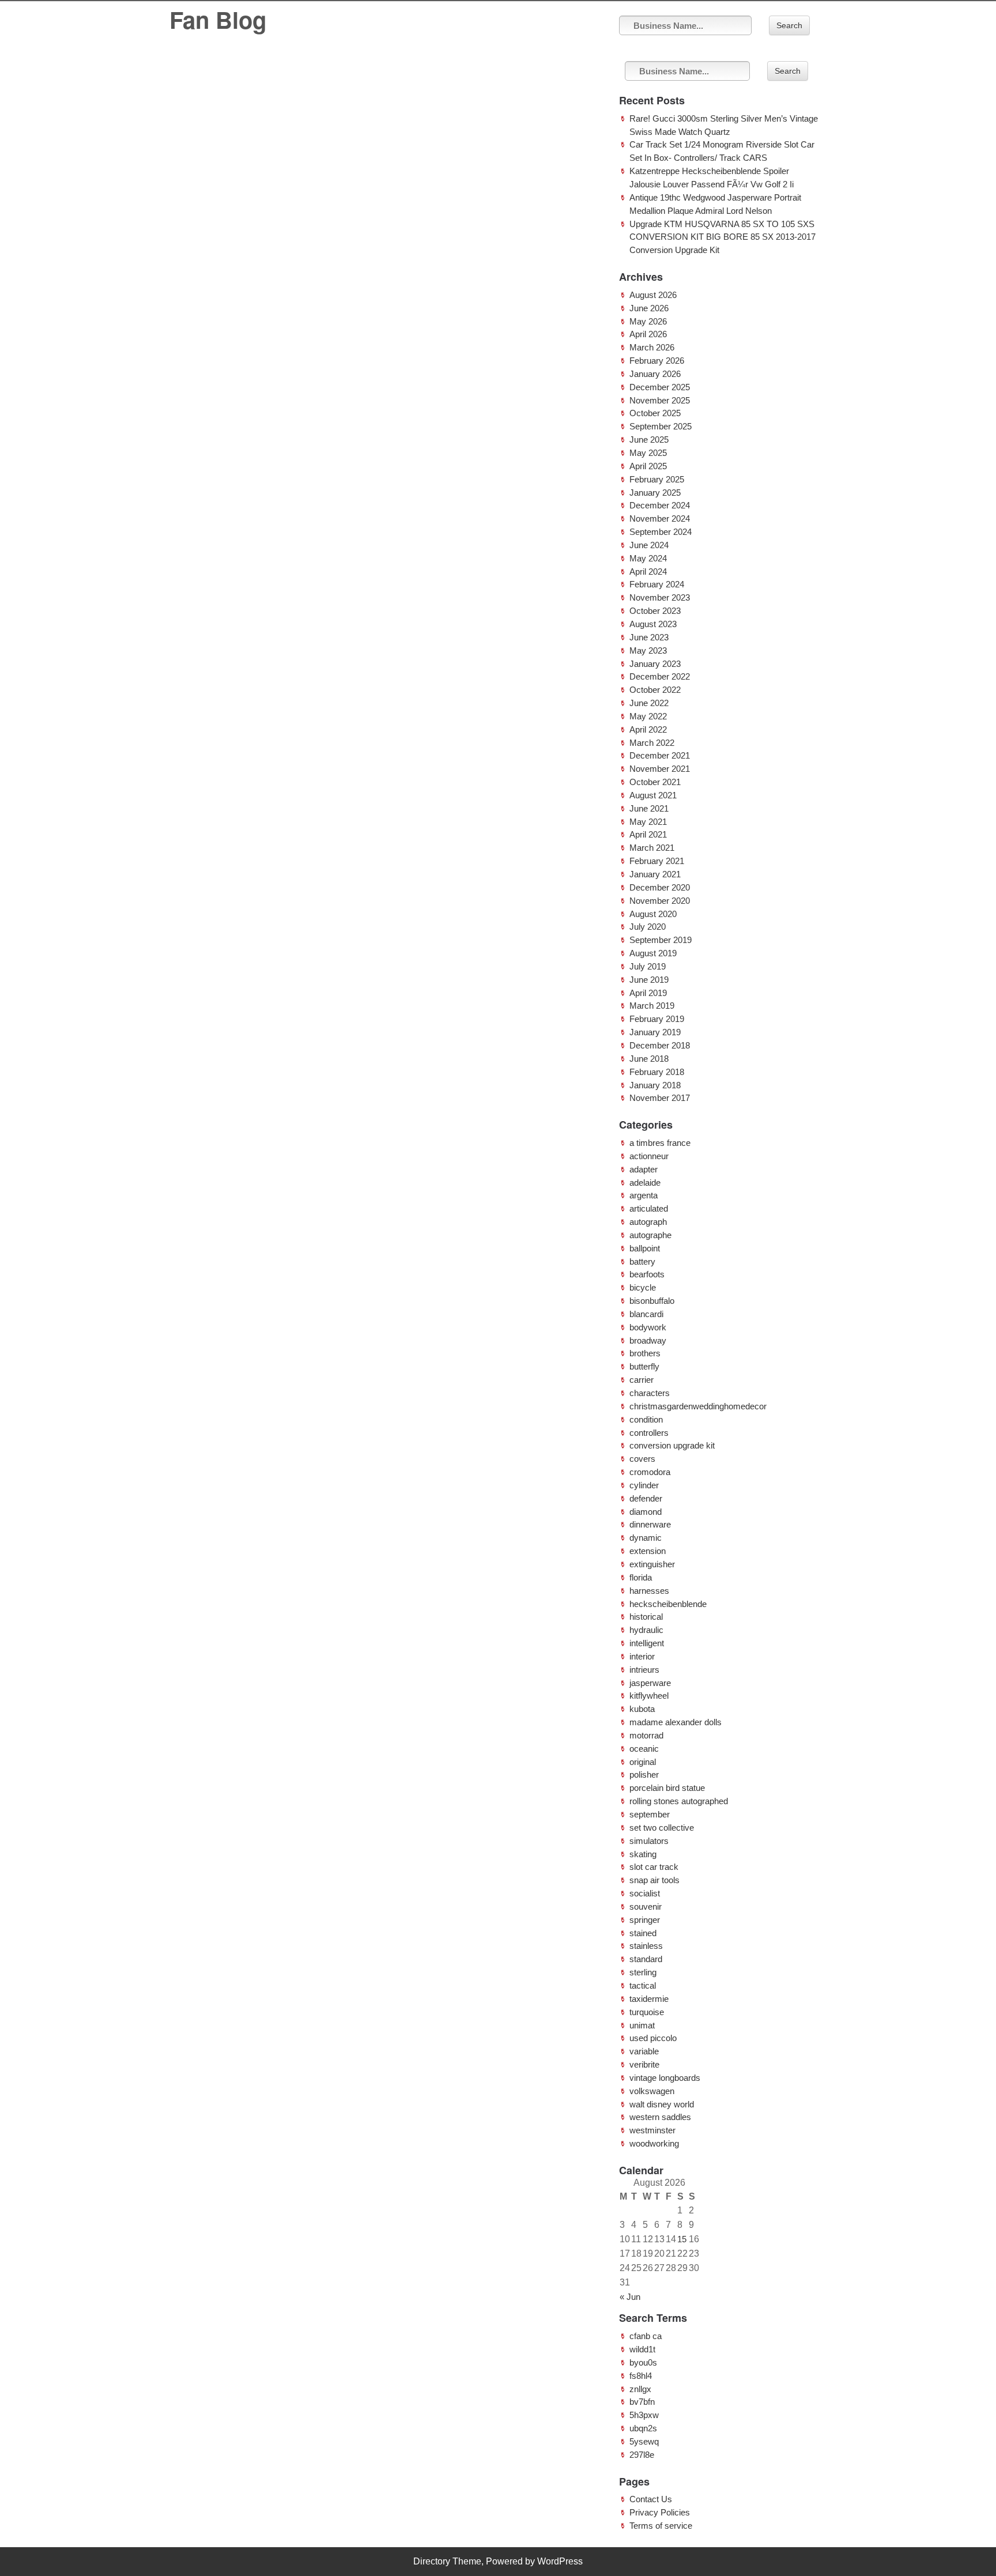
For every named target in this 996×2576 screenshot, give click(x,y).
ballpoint (645, 1248)
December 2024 (660, 505)
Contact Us (651, 2499)
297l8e (642, 2455)
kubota (642, 1709)
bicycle (643, 1287)
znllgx (640, 2389)
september (650, 1814)
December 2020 (660, 887)
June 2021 (649, 808)
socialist (645, 1893)
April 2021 (648, 834)
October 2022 (655, 690)
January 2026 (655, 374)
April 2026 (648, 334)
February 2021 (657, 861)
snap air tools (654, 1880)
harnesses (649, 1591)
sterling (643, 1972)
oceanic (644, 1749)
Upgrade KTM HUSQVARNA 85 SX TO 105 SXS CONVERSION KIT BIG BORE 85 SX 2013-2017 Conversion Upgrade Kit (723, 237)
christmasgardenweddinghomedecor (698, 1406)
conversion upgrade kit (672, 1445)
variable (644, 2051)
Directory (432, 2561)
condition (646, 1419)
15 (682, 2239)
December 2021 (660, 755)
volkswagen (652, 2091)
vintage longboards (665, 2078)
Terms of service (661, 2526)
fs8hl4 (641, 2376)
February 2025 (657, 479)
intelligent (647, 1643)
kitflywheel (649, 1696)
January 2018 (655, 1085)
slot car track (654, 1867)
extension (648, 1551)
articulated (649, 1208)
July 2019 (648, 966)
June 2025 (649, 440)
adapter (644, 1169)
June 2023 (649, 637)
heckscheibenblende (668, 1604)
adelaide (645, 1183)
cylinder (644, 1485)
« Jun (630, 2297)
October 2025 (655, 413)
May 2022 (648, 716)
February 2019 (657, 1019)
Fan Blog (218, 19)
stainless (646, 1946)
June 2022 (649, 703)
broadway (648, 1340)
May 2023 (648, 650)
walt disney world (662, 2104)
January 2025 (655, 493)
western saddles (660, 2117)
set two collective (662, 1828)
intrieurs (644, 1670)
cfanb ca (646, 2336)
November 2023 (660, 597)
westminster (652, 2130)
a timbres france (660, 1143)
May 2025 (648, 453)
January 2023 (655, 664)
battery (642, 1261)
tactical (643, 1985)
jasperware (650, 1683)
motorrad (646, 1735)
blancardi (646, 1314)
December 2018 (660, 1045)
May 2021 (648, 822)
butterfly (644, 1366)
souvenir (646, 1906)
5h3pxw (644, 2415)
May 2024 (648, 558)
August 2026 (653, 295)
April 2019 (648, 993)
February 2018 (657, 1072)
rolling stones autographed (679, 1801)
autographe (650, 1235)
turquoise (647, 2012)
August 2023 (653, 624)
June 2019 (649, 980)
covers (642, 1459)
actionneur (649, 1156)
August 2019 (653, 953)
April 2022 (648, 729)
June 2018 (649, 1059)
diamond (646, 1512)
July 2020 (648, 927)
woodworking (654, 2143)
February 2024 (657, 584)
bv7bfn (642, 2402)
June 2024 (649, 545)
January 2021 (655, 874)
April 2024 (648, 572)
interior (642, 1656)
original (643, 1762)
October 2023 (655, 611)
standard (646, 1959)
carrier (642, 1380)
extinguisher (652, 1564)
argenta (644, 1195)
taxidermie (649, 1999)
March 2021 (652, 848)
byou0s (643, 2362)
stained (643, 1933)
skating (643, 1854)
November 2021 (660, 769)
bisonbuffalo (652, 1301)
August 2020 (653, 914)
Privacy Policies (660, 2512)
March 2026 (652, 347)
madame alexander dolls (676, 1722)
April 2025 (648, 466)
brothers (645, 1353)
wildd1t (642, 2349)
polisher (644, 1774)
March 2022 (652, 743)
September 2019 (661, 940)
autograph (648, 1222)
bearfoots (647, 1274)
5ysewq (644, 2441)
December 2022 (660, 676)
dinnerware (650, 1524)
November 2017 (660, 1098)
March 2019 (652, 1006)
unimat (642, 2025)
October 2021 (655, 782)
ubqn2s (643, 2428)
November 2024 (660, 518)
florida (641, 1577)
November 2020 (660, 901)
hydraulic (646, 1630)
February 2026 (657, 361)
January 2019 (655, 1032)
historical (646, 1617)
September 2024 (661, 532)
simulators (649, 1841)
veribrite (644, 2064)
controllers (649, 1433)
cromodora (650, 1472)
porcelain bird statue (667, 1788)
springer (645, 1920)
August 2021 (653, 795)
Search (789, 25)
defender (646, 1498)
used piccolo (653, 2038)
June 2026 (649, 308)
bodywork (648, 1327)
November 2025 (660, 400)
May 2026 (648, 321)
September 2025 (661, 426)
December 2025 (660, 387)
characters (650, 1393)
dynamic (646, 1538)
